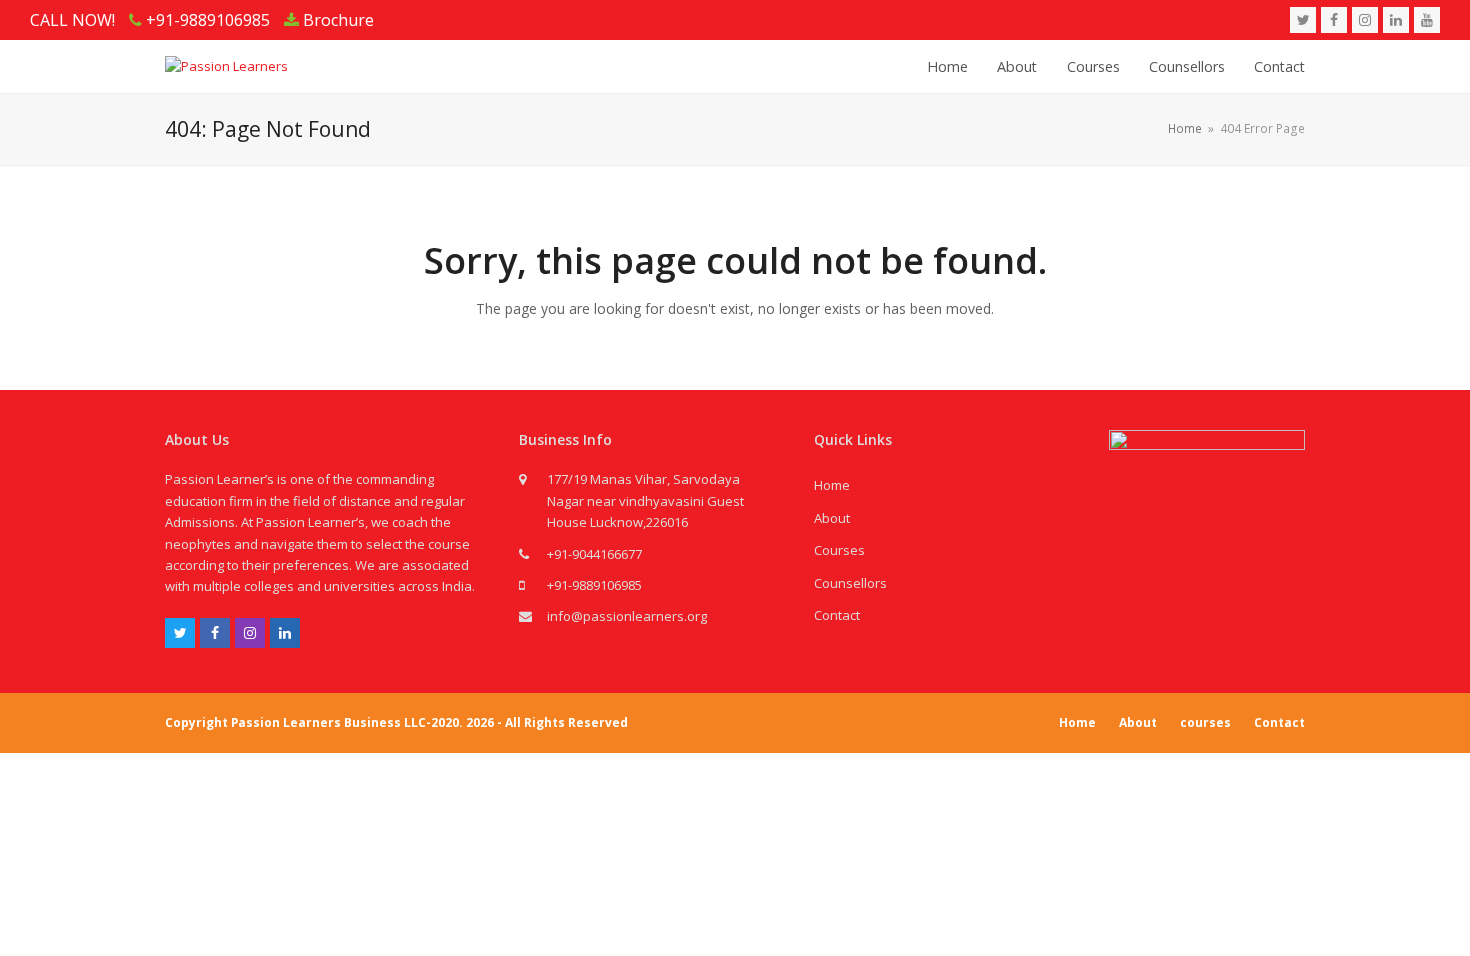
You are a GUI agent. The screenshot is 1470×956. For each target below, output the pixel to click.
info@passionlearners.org (627, 616)
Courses (839, 550)
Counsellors (850, 583)
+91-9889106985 (594, 585)
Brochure (336, 20)
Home (832, 485)
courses (1205, 722)
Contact (837, 615)
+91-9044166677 (594, 554)
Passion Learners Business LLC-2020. (347, 722)
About (832, 518)
